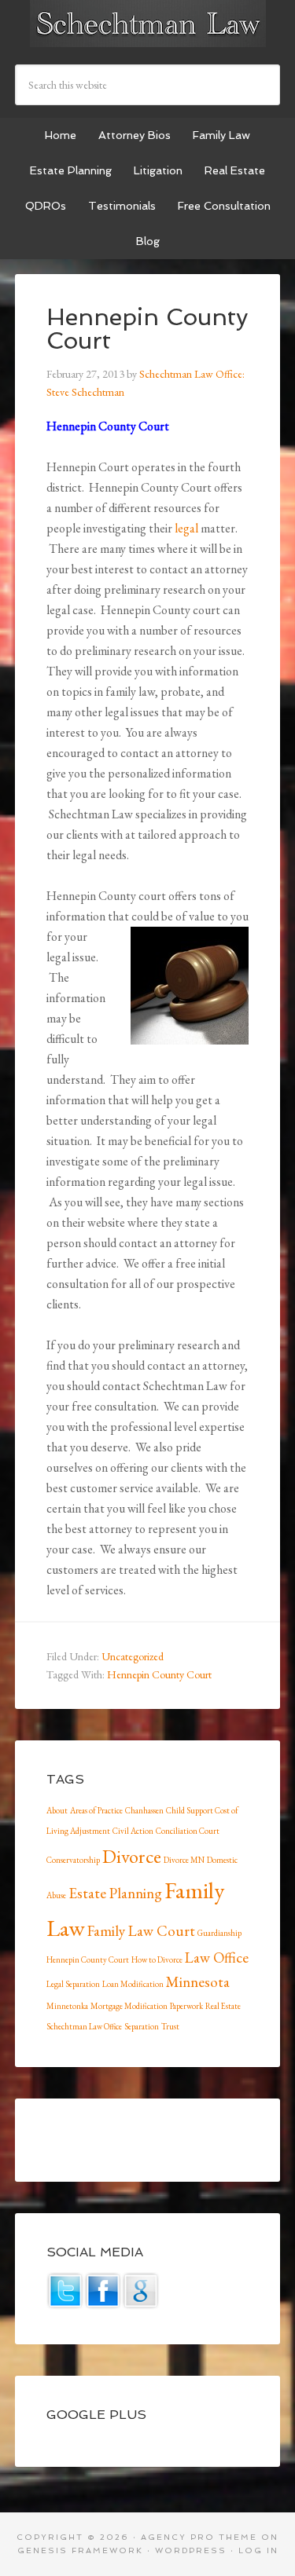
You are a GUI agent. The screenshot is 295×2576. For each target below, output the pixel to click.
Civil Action (133, 1831)
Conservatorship (73, 1860)
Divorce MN (184, 1860)
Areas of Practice (96, 1810)
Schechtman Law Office (84, 2026)
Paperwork (186, 2006)
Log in (258, 2550)
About (57, 1810)
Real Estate (223, 2006)
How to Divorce (157, 1959)
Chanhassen (144, 1810)
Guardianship (219, 1933)
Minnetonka (67, 2006)
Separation (142, 2026)
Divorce (132, 1856)
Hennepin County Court (159, 1674)
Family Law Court (141, 1931)
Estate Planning (115, 1893)
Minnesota (198, 1982)
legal (186, 528)
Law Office (217, 1958)
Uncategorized (133, 1656)
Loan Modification (133, 1984)
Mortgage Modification (129, 2006)
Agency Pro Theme (199, 2537)
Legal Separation (73, 1984)
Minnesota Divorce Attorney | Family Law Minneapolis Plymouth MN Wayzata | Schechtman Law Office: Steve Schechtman (148, 24)
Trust (170, 2026)
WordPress (191, 2550)
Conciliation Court (188, 1831)
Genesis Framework (80, 2550)
